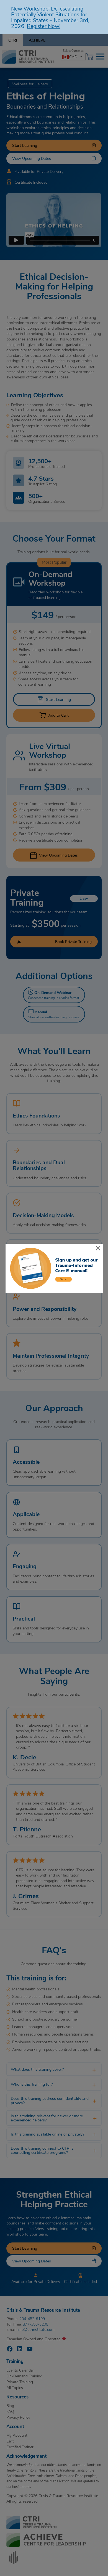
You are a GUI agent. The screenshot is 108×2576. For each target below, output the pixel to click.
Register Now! (44, 26)
